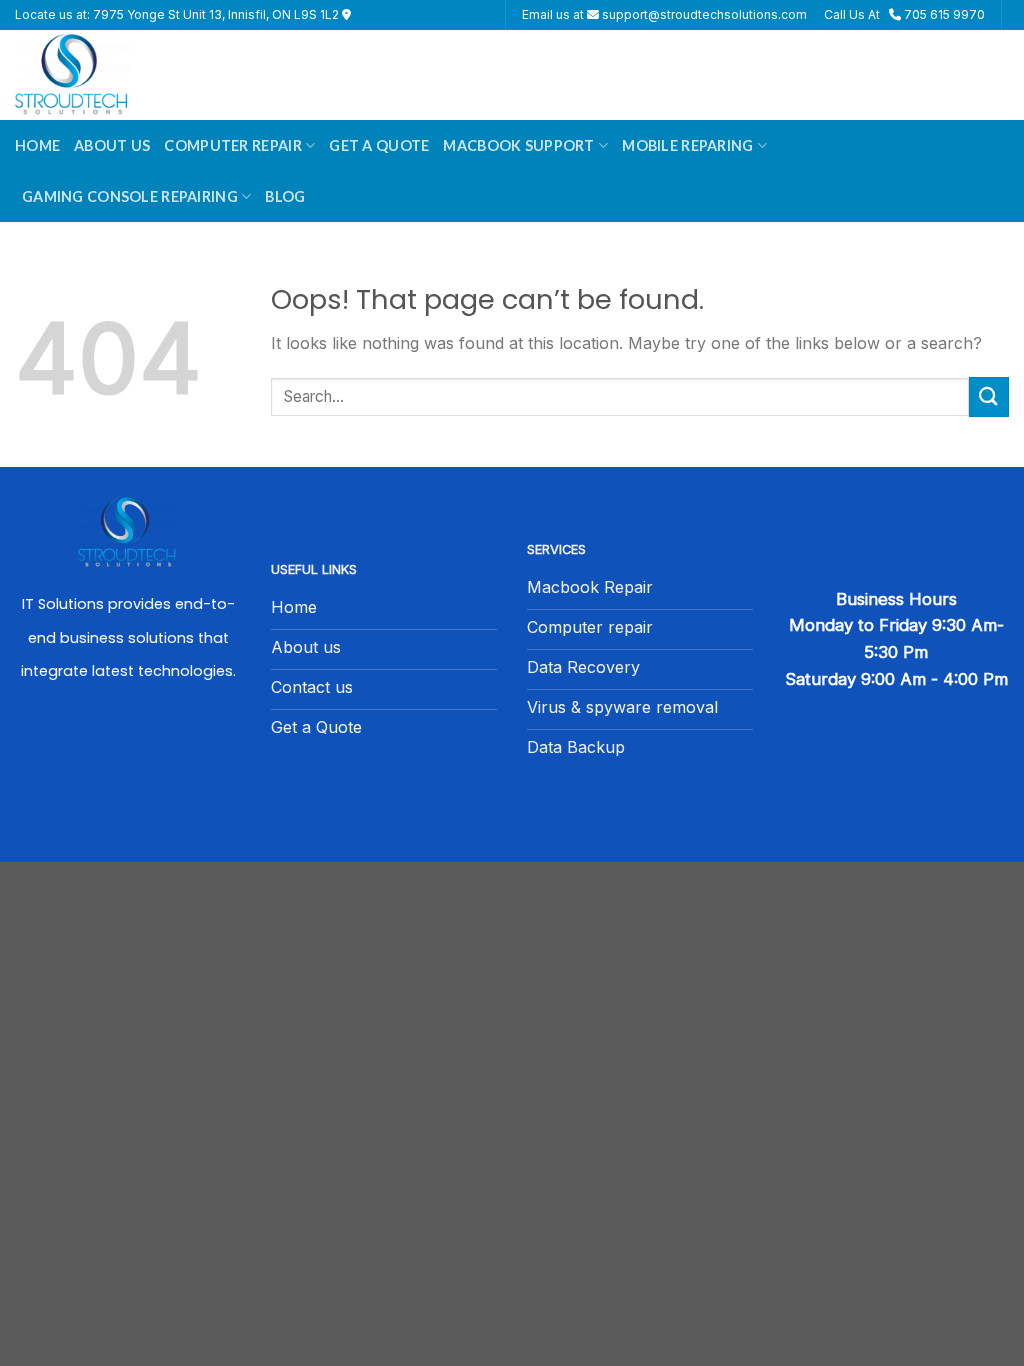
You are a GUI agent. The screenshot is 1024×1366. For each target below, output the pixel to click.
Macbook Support (518, 145)
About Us (112, 145)
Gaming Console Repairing (130, 196)
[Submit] (989, 396)
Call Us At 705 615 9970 (904, 14)
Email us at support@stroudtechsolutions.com (664, 14)
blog (285, 196)
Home (37, 145)
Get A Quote (379, 145)
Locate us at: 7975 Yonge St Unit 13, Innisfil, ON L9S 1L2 (178, 14)
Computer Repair (232, 145)
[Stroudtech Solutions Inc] (115, 75)
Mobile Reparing (687, 145)
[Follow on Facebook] (128, 754)
